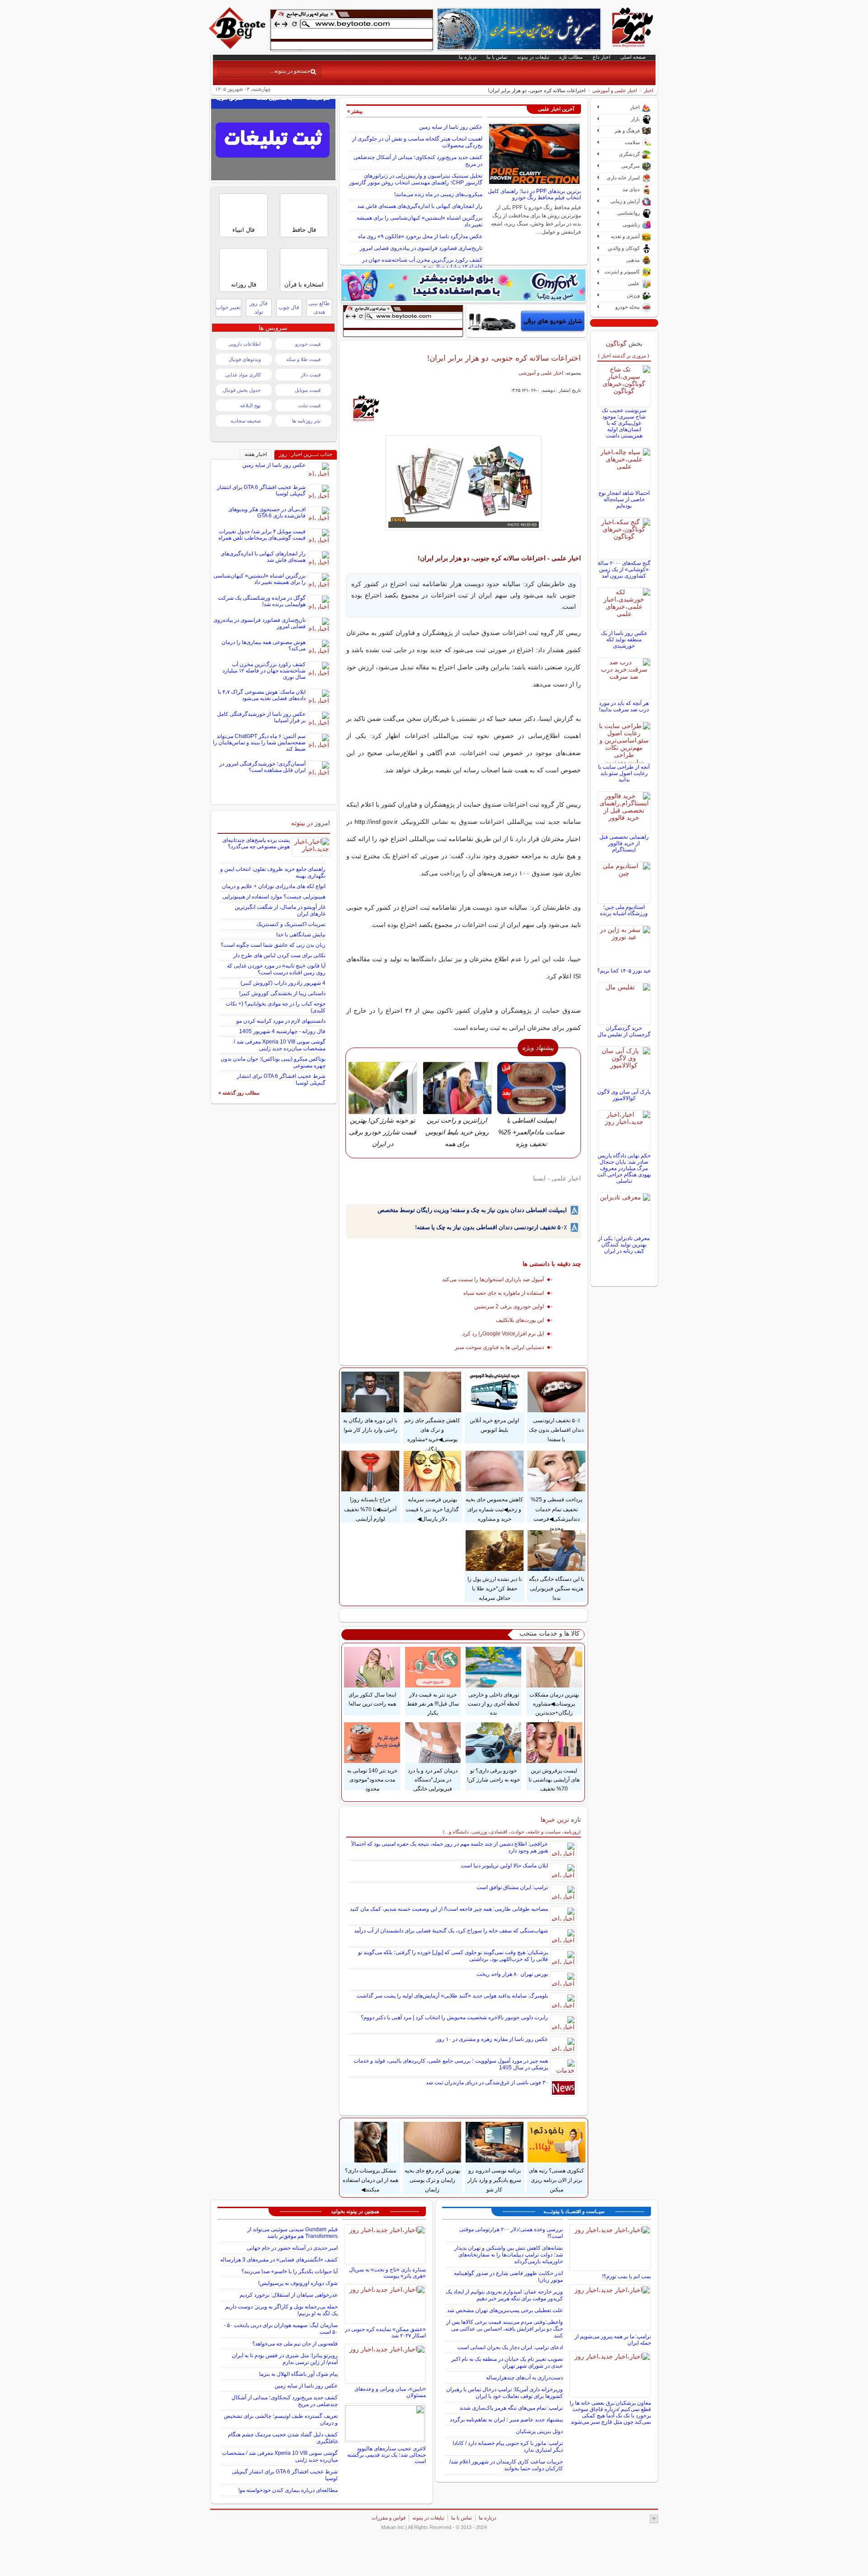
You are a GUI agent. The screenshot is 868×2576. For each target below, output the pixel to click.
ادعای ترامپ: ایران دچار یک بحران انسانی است (510, 2347)
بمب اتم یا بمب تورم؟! (627, 2276)
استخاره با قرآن (304, 284)
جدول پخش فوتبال (242, 390)
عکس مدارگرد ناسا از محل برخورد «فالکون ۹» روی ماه (420, 236)
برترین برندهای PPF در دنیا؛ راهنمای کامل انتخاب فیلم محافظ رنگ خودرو (534, 194)
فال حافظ (304, 230)
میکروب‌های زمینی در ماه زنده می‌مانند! (438, 194)
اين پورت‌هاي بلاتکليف (520, 1320)
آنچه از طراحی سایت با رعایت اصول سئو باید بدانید (624, 773)
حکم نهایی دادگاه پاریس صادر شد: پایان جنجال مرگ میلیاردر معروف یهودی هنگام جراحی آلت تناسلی (624, 1168)
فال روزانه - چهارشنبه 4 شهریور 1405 (282, 1031)
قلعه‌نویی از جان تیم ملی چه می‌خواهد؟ (295, 2344)
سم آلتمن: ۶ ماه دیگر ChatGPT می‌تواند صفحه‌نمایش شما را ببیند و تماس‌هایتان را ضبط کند (259, 743)
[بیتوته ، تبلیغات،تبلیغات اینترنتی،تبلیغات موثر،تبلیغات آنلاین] (352, 30)
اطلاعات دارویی (245, 344)
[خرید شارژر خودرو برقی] (526, 321)
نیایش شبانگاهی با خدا (301, 935)
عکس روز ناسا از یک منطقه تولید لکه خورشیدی (624, 639)
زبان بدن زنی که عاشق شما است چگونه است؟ (273, 945)
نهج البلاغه (250, 405)
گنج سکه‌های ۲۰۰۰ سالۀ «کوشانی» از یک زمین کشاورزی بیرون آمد (624, 569)
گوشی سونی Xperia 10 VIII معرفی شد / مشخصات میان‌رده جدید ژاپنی (280, 1045)
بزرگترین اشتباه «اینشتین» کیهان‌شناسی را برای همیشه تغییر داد (259, 579)
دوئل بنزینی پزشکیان (539, 2431)
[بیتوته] (238, 47)
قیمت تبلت (309, 405)
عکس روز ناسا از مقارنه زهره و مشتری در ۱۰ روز (492, 2039)
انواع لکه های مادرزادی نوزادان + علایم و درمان (274, 886)
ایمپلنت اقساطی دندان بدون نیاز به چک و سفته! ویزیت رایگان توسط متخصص (472, 1210)
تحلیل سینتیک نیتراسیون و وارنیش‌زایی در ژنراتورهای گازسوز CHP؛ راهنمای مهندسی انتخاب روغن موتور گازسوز (416, 179)
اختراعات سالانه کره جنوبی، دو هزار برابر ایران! (504, 358)
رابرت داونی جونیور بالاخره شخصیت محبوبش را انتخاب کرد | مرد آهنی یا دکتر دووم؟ (454, 2017)
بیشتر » (355, 111)
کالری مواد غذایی (243, 375)
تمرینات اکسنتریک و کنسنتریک (291, 924)
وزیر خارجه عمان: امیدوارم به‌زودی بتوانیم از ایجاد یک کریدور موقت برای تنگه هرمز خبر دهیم (504, 2295)
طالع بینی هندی (319, 308)
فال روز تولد (259, 308)
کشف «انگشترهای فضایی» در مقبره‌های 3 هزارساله (279, 2260)
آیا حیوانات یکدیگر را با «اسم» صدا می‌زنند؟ (290, 2271)
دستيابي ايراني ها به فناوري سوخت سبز (499, 1347)
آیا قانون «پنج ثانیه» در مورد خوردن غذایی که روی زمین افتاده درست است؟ (276, 969)
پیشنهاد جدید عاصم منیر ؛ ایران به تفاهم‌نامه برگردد (506, 2420)
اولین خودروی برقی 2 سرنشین (509, 1307)
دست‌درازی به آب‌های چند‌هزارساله (524, 2378)
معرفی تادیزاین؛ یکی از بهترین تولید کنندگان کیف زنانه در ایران (624, 1245)
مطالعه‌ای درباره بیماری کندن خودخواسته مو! (288, 2490)
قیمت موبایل (308, 390)
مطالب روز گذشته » (239, 1093)
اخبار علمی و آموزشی (615, 90)
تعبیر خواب (228, 307)
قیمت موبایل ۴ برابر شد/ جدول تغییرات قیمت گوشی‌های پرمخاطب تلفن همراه (262, 535)
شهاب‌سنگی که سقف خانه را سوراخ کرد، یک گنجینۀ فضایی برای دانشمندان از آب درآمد (451, 1931)
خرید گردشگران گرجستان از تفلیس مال (624, 1031)
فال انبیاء (243, 230)
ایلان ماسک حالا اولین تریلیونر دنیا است (504, 1866)
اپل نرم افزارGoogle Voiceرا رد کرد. (502, 1334)
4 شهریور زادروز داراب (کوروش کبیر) (283, 983)
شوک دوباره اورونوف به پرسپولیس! (298, 2283)
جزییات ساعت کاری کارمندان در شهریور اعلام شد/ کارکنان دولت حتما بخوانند (506, 2465)
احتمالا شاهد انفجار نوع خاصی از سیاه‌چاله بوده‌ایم (624, 499)
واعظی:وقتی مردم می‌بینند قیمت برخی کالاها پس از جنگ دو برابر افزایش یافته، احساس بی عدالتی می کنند (505, 2329)
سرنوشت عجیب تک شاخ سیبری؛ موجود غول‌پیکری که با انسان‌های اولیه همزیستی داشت (624, 423)
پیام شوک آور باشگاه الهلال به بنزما (298, 2374)
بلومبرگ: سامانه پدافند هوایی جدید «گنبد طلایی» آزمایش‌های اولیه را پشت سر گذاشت (452, 1996)
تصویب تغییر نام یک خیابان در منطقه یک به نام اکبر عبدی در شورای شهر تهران (507, 2362)
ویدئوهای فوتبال (245, 359)
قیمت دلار (311, 375)
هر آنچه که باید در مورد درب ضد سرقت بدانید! (624, 706)
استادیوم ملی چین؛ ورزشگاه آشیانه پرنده (624, 910)
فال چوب (289, 307)
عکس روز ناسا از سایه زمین (451, 127)
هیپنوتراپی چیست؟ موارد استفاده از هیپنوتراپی (274, 897)
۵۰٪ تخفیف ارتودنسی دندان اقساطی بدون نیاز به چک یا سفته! (491, 1227)
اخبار (649, 90)
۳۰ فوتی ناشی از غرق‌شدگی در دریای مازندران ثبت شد (487, 2082)
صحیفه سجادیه (246, 421)
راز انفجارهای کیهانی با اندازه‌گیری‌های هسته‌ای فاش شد (420, 206)
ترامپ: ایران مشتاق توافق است (512, 1887)
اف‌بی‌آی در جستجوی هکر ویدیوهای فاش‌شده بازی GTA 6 (267, 512)
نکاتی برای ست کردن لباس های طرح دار (279, 955)
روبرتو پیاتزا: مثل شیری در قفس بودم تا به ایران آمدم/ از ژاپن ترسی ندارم (285, 2359)
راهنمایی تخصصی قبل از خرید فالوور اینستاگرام (624, 843)
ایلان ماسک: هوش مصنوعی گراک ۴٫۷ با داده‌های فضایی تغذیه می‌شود (262, 695)
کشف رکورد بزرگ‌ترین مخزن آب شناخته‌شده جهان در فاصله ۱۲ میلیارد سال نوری (422, 263)
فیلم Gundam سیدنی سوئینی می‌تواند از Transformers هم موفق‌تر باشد (292, 2233)
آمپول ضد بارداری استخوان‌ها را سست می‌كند (493, 1279)
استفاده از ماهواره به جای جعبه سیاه (504, 1293)
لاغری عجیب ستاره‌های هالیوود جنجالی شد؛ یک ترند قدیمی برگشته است (387, 2455)
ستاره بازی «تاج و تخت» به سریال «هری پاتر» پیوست (387, 2273)
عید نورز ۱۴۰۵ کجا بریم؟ (624, 971)
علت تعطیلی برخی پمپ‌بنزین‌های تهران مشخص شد (505, 2310)
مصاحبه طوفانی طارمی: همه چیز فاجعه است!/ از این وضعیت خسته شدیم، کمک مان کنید (449, 1909)
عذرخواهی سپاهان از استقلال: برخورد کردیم (289, 2295)
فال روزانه (244, 284)
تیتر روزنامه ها (306, 421)
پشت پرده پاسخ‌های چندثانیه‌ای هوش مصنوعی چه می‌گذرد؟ (256, 843)
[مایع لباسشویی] (463, 285)
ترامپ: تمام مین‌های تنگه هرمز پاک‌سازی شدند (511, 2408)
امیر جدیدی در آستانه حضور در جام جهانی (292, 2248)
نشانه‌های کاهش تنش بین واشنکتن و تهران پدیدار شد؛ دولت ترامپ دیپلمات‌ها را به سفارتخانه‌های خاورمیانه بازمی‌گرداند (509, 2255)
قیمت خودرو (308, 344)
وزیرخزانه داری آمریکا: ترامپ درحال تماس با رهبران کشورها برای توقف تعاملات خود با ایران (505, 2393)
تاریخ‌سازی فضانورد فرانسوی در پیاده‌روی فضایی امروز (421, 248)
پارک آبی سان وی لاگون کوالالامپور (624, 1095)
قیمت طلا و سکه (303, 359)
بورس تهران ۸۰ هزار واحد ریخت (512, 1974)
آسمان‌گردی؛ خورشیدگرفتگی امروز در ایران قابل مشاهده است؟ (262, 767)
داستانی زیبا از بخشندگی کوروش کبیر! (282, 993)
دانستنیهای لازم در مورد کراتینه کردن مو (281, 1021)
